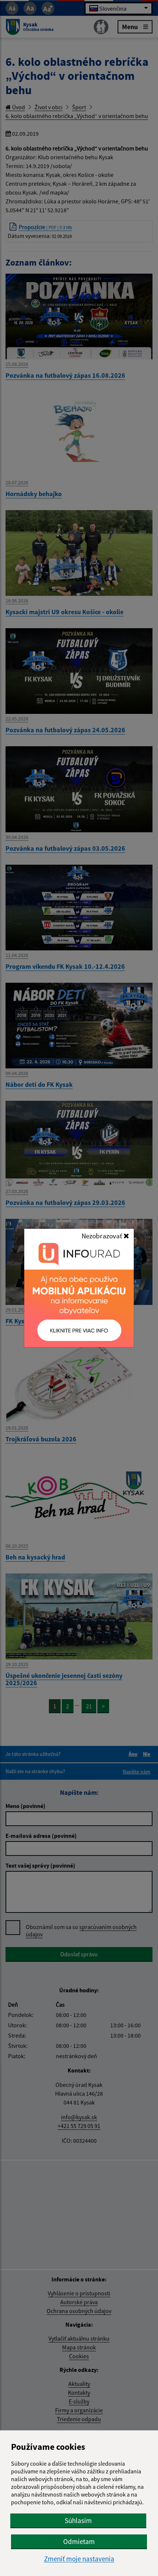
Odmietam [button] (79, 2541)
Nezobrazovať (103, 1236)
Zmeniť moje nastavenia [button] (79, 2559)
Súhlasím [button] (78, 2520)
